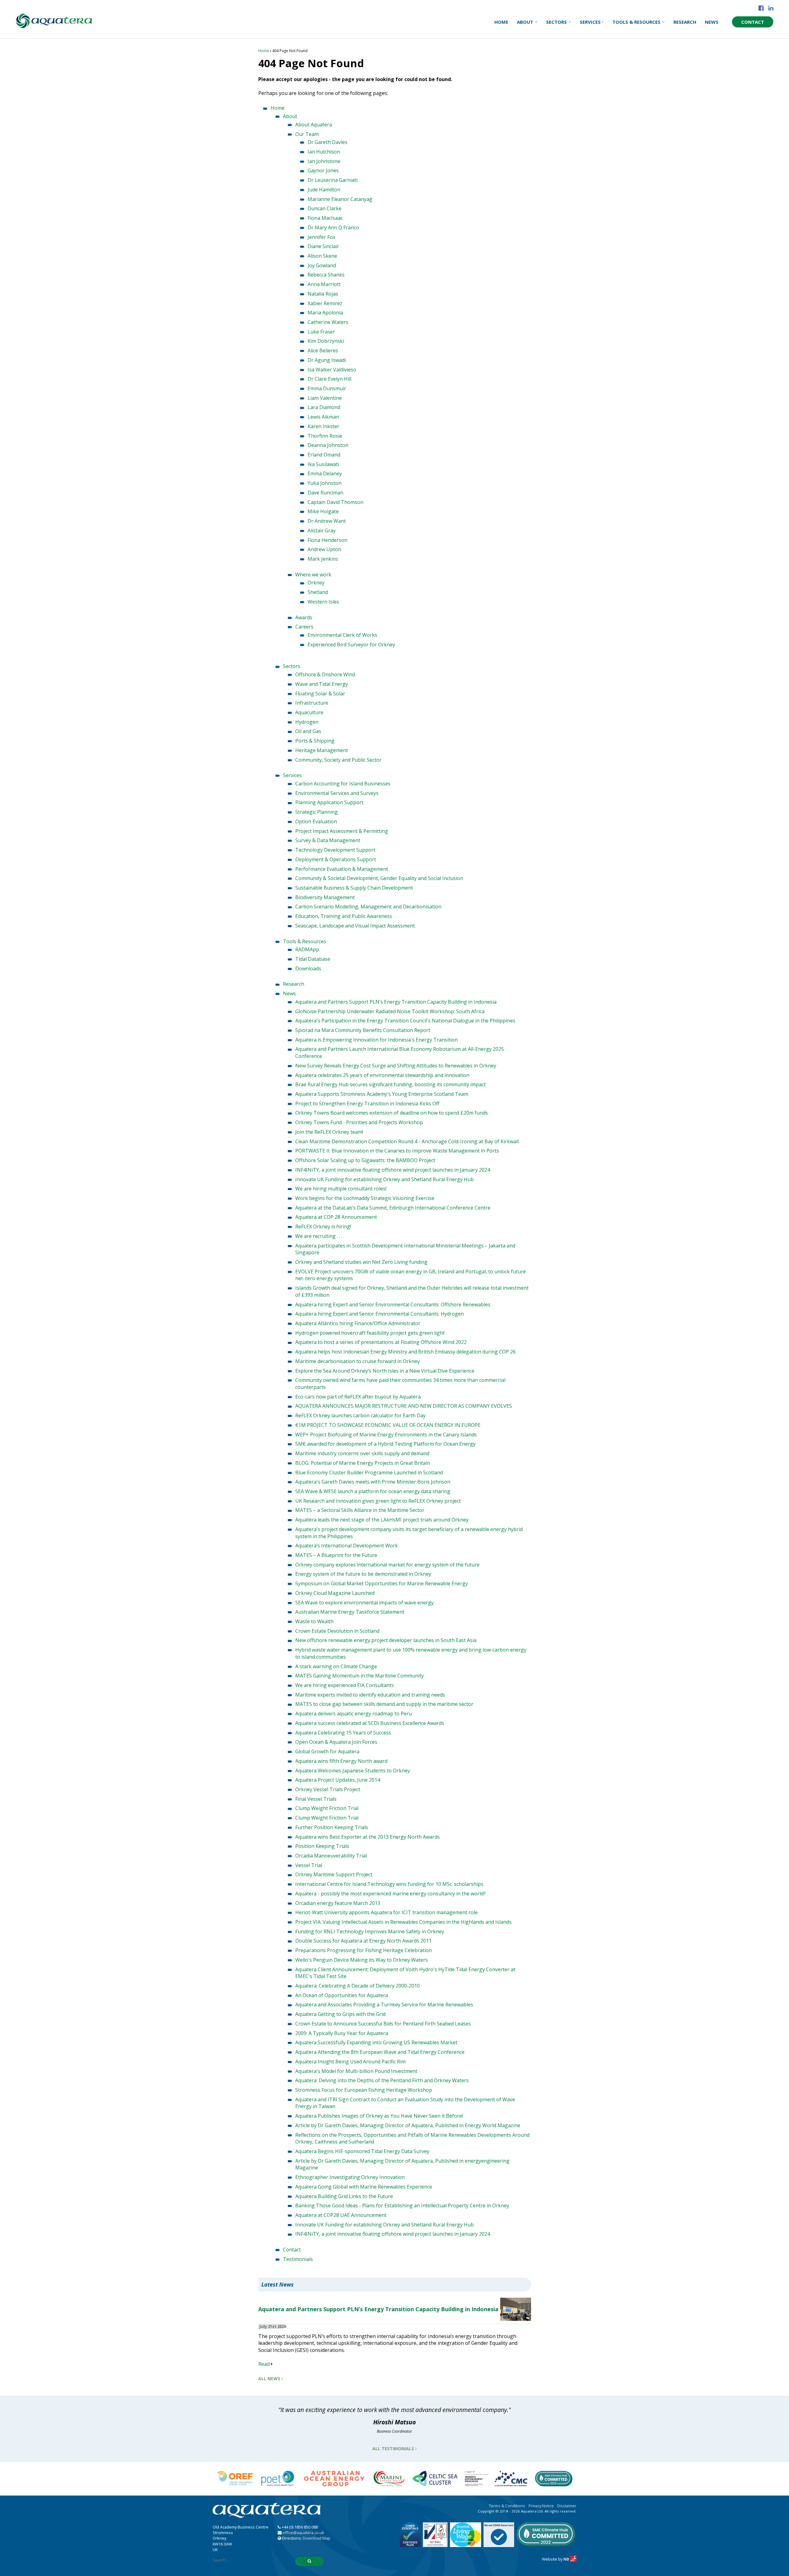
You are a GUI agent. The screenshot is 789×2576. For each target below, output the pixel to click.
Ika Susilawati (323, 464)
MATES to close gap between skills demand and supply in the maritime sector (384, 1704)
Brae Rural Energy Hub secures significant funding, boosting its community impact (390, 1084)
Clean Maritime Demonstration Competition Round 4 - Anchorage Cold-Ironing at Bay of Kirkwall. (407, 1141)
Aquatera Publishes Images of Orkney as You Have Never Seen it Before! (379, 2116)
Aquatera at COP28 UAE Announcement (341, 2215)
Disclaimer (567, 2506)
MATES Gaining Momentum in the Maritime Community (360, 1676)
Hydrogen (307, 722)
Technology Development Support (335, 850)
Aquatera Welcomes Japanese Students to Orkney (353, 1771)
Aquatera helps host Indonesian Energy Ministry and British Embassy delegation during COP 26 (405, 1352)
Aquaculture (309, 712)
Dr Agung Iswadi (327, 360)
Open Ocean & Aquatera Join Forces (336, 1742)
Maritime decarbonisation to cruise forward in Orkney (358, 1361)
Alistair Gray (322, 530)
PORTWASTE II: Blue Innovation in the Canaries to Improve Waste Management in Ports (397, 1151)
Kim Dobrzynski (326, 341)
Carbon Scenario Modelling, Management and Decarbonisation (368, 907)
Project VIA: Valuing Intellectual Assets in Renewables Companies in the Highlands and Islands (403, 1922)
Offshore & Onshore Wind (325, 674)
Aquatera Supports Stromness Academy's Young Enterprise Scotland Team (382, 1094)
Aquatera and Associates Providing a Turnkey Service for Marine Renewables (384, 2005)
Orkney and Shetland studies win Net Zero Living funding (361, 1262)
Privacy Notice (541, 2506)
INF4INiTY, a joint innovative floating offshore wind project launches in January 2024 (393, 1170)
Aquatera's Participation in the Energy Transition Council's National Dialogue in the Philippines (405, 1021)
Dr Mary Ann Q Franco (333, 227)
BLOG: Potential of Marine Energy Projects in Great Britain (363, 1463)
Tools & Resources (637, 22)
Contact (753, 22)
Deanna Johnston (328, 445)
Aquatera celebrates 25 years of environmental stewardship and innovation (382, 1075)
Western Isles (323, 602)
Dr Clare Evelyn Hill (329, 379)
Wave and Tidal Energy (322, 684)
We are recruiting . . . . (320, 1236)
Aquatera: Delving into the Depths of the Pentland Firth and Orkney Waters (382, 2080)
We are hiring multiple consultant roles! (341, 1189)
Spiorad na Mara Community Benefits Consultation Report (363, 1030)
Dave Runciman (325, 493)
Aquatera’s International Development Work (347, 1546)
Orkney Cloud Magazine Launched (335, 1593)
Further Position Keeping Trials (332, 1827)
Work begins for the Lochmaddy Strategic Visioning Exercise (365, 1198)
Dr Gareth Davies (327, 142)
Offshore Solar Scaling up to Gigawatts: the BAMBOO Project (365, 1160)
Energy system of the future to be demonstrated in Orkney (363, 1574)
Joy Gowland (322, 265)
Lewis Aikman (323, 417)
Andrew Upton (324, 549)
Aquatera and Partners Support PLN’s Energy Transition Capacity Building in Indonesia (396, 1002)
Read (265, 2364)
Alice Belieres (323, 350)
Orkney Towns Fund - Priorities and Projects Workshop (359, 1122)
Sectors (557, 22)
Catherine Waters (328, 322)
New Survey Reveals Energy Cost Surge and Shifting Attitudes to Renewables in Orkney (396, 1066)
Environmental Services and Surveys (337, 793)
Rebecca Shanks (326, 275)
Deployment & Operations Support (336, 859)
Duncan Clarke (325, 208)
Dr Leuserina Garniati (333, 180)
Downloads (308, 969)
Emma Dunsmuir (327, 388)
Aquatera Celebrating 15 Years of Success (343, 1733)
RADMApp (307, 949)
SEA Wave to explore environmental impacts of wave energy (364, 1603)
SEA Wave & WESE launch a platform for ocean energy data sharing (373, 1491)
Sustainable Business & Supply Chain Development (354, 888)
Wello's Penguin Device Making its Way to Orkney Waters (362, 1960)
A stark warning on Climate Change (336, 1666)
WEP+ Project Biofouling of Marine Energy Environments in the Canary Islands (386, 1435)
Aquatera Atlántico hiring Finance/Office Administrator (358, 1323)
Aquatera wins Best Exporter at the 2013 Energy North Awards (368, 1837)
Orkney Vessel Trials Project (328, 1789)
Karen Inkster (323, 426)
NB (567, 2559)
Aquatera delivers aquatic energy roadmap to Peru (354, 1714)
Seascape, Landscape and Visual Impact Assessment (355, 926)
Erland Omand (324, 455)
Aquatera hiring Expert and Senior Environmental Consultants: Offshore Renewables (393, 1304)
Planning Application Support (329, 802)
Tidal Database (313, 959)
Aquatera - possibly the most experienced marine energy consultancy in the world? (390, 1894)
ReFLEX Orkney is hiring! (323, 1227)
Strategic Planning (317, 812)
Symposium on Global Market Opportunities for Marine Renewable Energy (382, 1583)
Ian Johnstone (324, 161)
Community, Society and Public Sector (338, 760)
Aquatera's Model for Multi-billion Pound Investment (356, 2071)
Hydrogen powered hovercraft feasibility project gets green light (370, 1333)
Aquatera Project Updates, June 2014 (338, 1780)
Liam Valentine (325, 398)
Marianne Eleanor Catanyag (340, 199)
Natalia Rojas (323, 294)
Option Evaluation (316, 821)
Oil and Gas (308, 731)
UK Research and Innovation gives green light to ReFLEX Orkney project (378, 1501)
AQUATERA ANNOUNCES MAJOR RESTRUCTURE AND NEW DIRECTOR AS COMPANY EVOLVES (404, 1406)
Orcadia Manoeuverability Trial (331, 1856)
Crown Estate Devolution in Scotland (337, 1631)
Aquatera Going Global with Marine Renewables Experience (364, 2187)
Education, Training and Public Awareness (344, 916)
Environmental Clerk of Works (342, 635)
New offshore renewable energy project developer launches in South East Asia (386, 1640)
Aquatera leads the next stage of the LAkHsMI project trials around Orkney (382, 1520)
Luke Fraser (321, 332)
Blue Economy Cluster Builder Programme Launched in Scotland (369, 1472)
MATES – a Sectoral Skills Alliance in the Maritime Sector (360, 1510)
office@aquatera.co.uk (303, 2533)
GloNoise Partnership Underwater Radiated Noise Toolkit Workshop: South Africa (390, 1011)
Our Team (307, 134)
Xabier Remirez (325, 303)
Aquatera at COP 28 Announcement (336, 1217)
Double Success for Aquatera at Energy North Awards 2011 (363, 1941)
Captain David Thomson (335, 502)
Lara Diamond (324, 407)
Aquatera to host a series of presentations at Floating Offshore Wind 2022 (381, 1342)
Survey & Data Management (328, 840)
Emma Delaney (325, 473)
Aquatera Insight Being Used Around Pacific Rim (350, 2062)
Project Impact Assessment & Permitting (342, 831)
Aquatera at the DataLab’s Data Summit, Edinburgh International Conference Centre (393, 1208)
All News (270, 2379)
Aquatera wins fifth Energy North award (341, 1761)
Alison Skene (322, 256)
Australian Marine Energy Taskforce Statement (350, 1612)
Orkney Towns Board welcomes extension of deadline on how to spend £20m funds (392, 1113)
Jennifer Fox (321, 237)
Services (590, 22)
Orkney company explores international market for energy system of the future (387, 1565)
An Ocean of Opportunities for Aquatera (342, 1995)
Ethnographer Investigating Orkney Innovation (350, 2177)
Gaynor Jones (323, 170)
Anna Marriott (324, 284)
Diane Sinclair (323, 246)
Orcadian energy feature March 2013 (338, 1903)
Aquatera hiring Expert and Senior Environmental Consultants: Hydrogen (380, 1314)
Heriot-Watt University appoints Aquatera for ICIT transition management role (386, 1912)
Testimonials (298, 2259)
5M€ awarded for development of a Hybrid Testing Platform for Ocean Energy (385, 1444)
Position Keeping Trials (322, 1846)
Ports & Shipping (315, 741)
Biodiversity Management (325, 897)
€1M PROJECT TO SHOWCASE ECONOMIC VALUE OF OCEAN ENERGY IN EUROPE (388, 1425)
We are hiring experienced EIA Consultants (345, 1685)
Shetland (318, 592)
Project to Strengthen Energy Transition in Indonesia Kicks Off (367, 1104)
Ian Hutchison (324, 152)
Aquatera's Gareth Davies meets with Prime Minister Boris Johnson (373, 1482)
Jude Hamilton (324, 190)
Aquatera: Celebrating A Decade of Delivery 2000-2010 (358, 1986)
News (712, 22)
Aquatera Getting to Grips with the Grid (340, 2014)
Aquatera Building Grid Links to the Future (344, 2196)
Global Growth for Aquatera (327, 1751)
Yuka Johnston (325, 483)
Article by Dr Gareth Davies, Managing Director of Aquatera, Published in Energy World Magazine (408, 2125)
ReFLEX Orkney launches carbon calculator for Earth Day (360, 1415)
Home (501, 22)
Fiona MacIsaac (325, 218)
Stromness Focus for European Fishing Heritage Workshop (364, 2090)
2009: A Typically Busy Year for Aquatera (342, 2033)
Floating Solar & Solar (320, 694)
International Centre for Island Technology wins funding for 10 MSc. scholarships (389, 1884)
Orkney (316, 583)
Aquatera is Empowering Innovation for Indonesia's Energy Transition (376, 1040)
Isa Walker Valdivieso (332, 370)
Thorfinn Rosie (325, 436)
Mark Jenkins (323, 559)
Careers (304, 627)
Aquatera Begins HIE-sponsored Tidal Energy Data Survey (362, 2151)
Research (685, 22)
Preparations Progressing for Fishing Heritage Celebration (364, 1950)
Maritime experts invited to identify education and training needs (370, 1695)
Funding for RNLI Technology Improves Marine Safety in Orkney (370, 1931)
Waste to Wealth (314, 1621)
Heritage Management (322, 750)
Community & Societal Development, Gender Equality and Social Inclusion (379, 878)
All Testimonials (394, 2449)
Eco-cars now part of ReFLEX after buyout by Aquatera (358, 1397)
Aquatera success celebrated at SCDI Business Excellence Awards (370, 1723)
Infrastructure (312, 703)
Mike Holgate (323, 511)
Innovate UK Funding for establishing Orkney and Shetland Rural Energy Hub (384, 1179)
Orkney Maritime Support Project (334, 1874)
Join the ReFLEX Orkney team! (329, 1132)
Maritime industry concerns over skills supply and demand (362, 1453)
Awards (304, 617)
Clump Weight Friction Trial (327, 1808)
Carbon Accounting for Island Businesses (343, 784)
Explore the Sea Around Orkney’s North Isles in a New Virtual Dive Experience (385, 1371)
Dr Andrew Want (327, 521)
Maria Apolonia (325, 313)
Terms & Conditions (507, 2506)
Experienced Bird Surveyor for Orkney (351, 645)
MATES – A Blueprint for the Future (336, 1555)
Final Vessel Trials (316, 1799)
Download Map (317, 2538)
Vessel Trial (309, 1865)
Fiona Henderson (327, 540)
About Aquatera (314, 125)
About (526, 22)
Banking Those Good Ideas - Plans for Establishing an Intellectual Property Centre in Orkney (402, 2205)
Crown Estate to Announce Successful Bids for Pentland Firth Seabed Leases (383, 2024)
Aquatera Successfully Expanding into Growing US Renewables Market (376, 2042)
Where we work (313, 575)
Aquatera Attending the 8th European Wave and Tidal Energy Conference (380, 2052)
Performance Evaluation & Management (342, 869)
